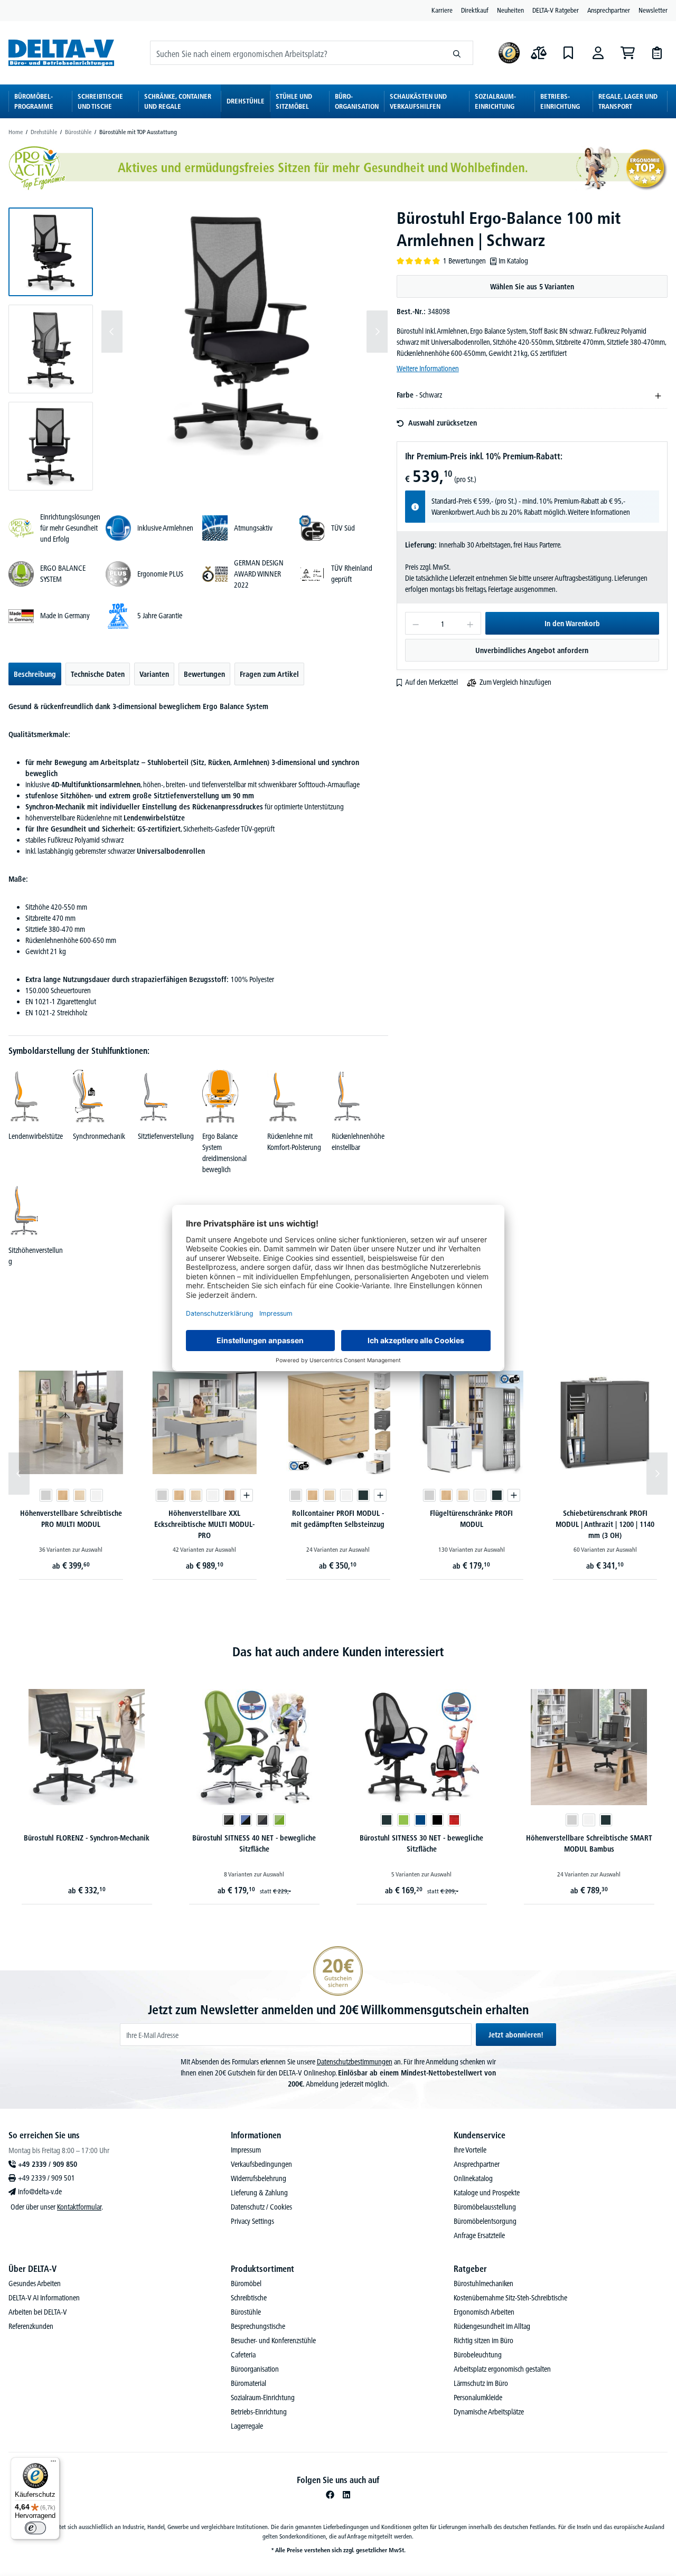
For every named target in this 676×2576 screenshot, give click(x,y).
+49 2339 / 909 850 (48, 2164)
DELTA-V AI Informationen (44, 2298)
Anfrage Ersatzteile (479, 2235)
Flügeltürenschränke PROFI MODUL (471, 1519)
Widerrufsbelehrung (259, 2178)
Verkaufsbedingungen (261, 2164)
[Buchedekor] (62, 1495)
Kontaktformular (79, 2207)
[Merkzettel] (568, 53)
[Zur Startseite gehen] (61, 53)
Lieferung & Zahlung (259, 2193)
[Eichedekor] (572, 1820)
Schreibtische (249, 2298)
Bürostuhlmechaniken (483, 2284)
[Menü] (53, 2464)
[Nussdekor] (230, 1495)
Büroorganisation (255, 2369)
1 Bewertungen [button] (464, 261)
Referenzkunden (31, 2326)
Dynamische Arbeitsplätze (489, 2412)
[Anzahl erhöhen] (470, 623)
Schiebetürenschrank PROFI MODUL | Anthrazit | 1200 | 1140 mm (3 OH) (605, 1524)
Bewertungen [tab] (204, 674)
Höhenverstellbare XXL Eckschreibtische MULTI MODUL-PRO (204, 1524)
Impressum (246, 2150)
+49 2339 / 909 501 (46, 2178)
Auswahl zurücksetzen (443, 423)
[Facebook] (330, 2495)
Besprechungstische (258, 2326)
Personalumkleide (478, 2398)
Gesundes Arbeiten (35, 2284)
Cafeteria (243, 2355)
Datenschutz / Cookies (261, 2207)
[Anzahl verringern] (415, 623)
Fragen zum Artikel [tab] (269, 674)
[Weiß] (96, 1495)
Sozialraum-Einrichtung (263, 2398)
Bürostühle (246, 2312)
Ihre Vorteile (470, 2150)
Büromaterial (248, 2383)
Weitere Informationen (428, 369)
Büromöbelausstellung (485, 2207)
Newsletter (653, 10)
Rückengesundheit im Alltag (492, 2326)
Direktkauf (475, 10)
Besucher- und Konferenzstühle (273, 2341)
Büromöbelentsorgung (485, 2221)
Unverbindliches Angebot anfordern (532, 650)
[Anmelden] (598, 53)
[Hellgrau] (589, 1820)
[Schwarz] (270, 1820)
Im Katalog (513, 261)
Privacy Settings (252, 2221)
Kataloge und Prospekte (487, 2193)
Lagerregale (247, 2426)
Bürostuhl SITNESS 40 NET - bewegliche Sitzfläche (87, 1843)
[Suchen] (457, 53)
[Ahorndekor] (79, 1495)
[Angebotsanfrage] (657, 53)
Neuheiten (510, 10)
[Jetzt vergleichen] (539, 53)
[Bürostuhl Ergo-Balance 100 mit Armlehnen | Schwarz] (245, 332)
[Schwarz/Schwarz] (61, 1820)
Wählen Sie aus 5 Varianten (532, 287)
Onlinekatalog (473, 2178)
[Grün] (236, 1820)
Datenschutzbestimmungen (355, 2062)
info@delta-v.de (40, 2192)
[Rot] (287, 1820)
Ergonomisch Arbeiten (484, 2312)
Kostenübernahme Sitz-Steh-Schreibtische (510, 2298)
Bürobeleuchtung (478, 2355)
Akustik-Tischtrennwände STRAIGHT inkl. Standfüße (589, 1843)
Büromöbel (246, 2284)
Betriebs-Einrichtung (259, 2412)
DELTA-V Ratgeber (556, 10)
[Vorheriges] (112, 332)
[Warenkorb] (627, 53)
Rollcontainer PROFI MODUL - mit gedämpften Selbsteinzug (338, 1519)
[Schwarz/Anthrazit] (95, 1820)
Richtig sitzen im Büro (483, 2341)
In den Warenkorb (572, 624)
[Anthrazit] (363, 1495)
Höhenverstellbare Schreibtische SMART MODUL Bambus (422, 1843)
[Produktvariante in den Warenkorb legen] (247, 1495)
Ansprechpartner (609, 10)
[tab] (35, 674)
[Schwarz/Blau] (78, 1820)
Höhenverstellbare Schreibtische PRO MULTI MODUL (71, 1519)
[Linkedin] (346, 2495)
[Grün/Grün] (112, 1820)
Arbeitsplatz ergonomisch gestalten (502, 2369)
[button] (51, 252)
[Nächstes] (377, 332)
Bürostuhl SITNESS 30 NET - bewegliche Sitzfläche (254, 1843)
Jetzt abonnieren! (516, 2035)
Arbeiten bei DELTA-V (38, 2312)
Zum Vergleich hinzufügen (515, 682)
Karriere (442, 10)
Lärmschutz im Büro (481, 2383)
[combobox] (296, 53)
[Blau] (253, 1820)
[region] (198, 349)
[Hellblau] (606, 1820)
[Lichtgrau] (45, 1495)
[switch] (35, 2528)
